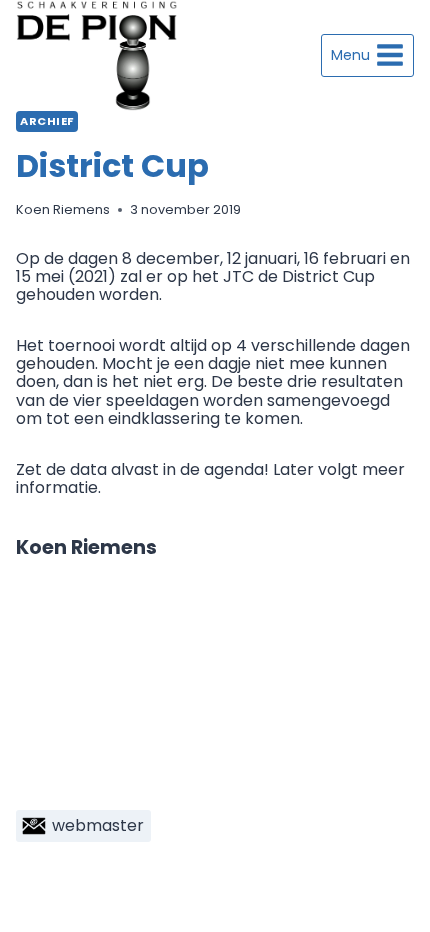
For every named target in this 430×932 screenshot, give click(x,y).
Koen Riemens (63, 209)
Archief (47, 121)
